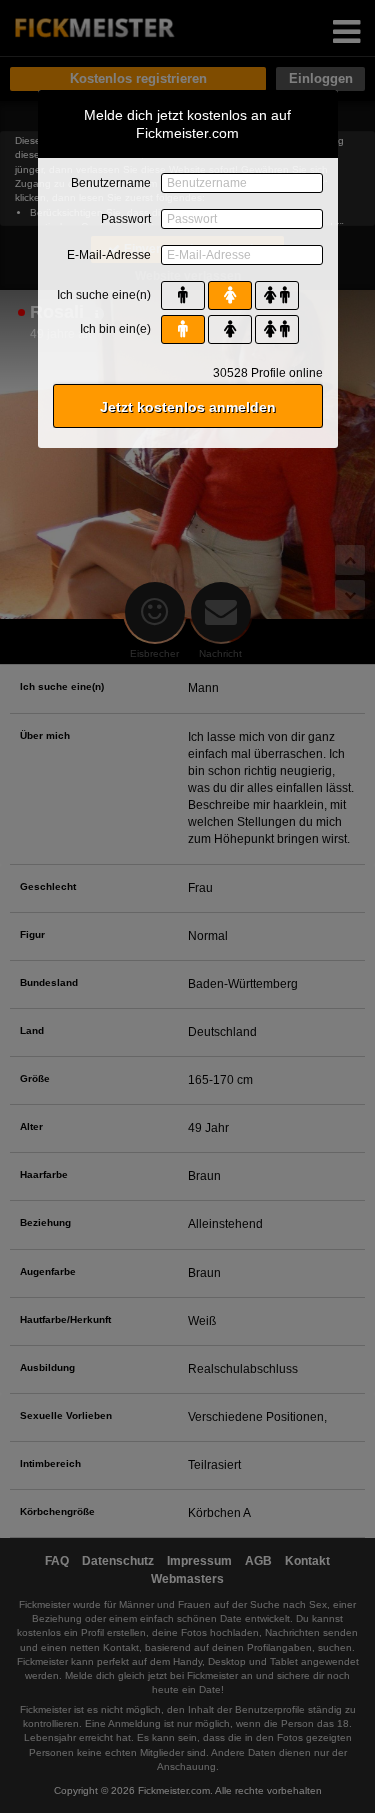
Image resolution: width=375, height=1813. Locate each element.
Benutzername (111, 183)
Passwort (126, 219)
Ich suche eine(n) (104, 295)
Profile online (268, 373)
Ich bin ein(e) (115, 329)
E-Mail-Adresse (109, 255)
